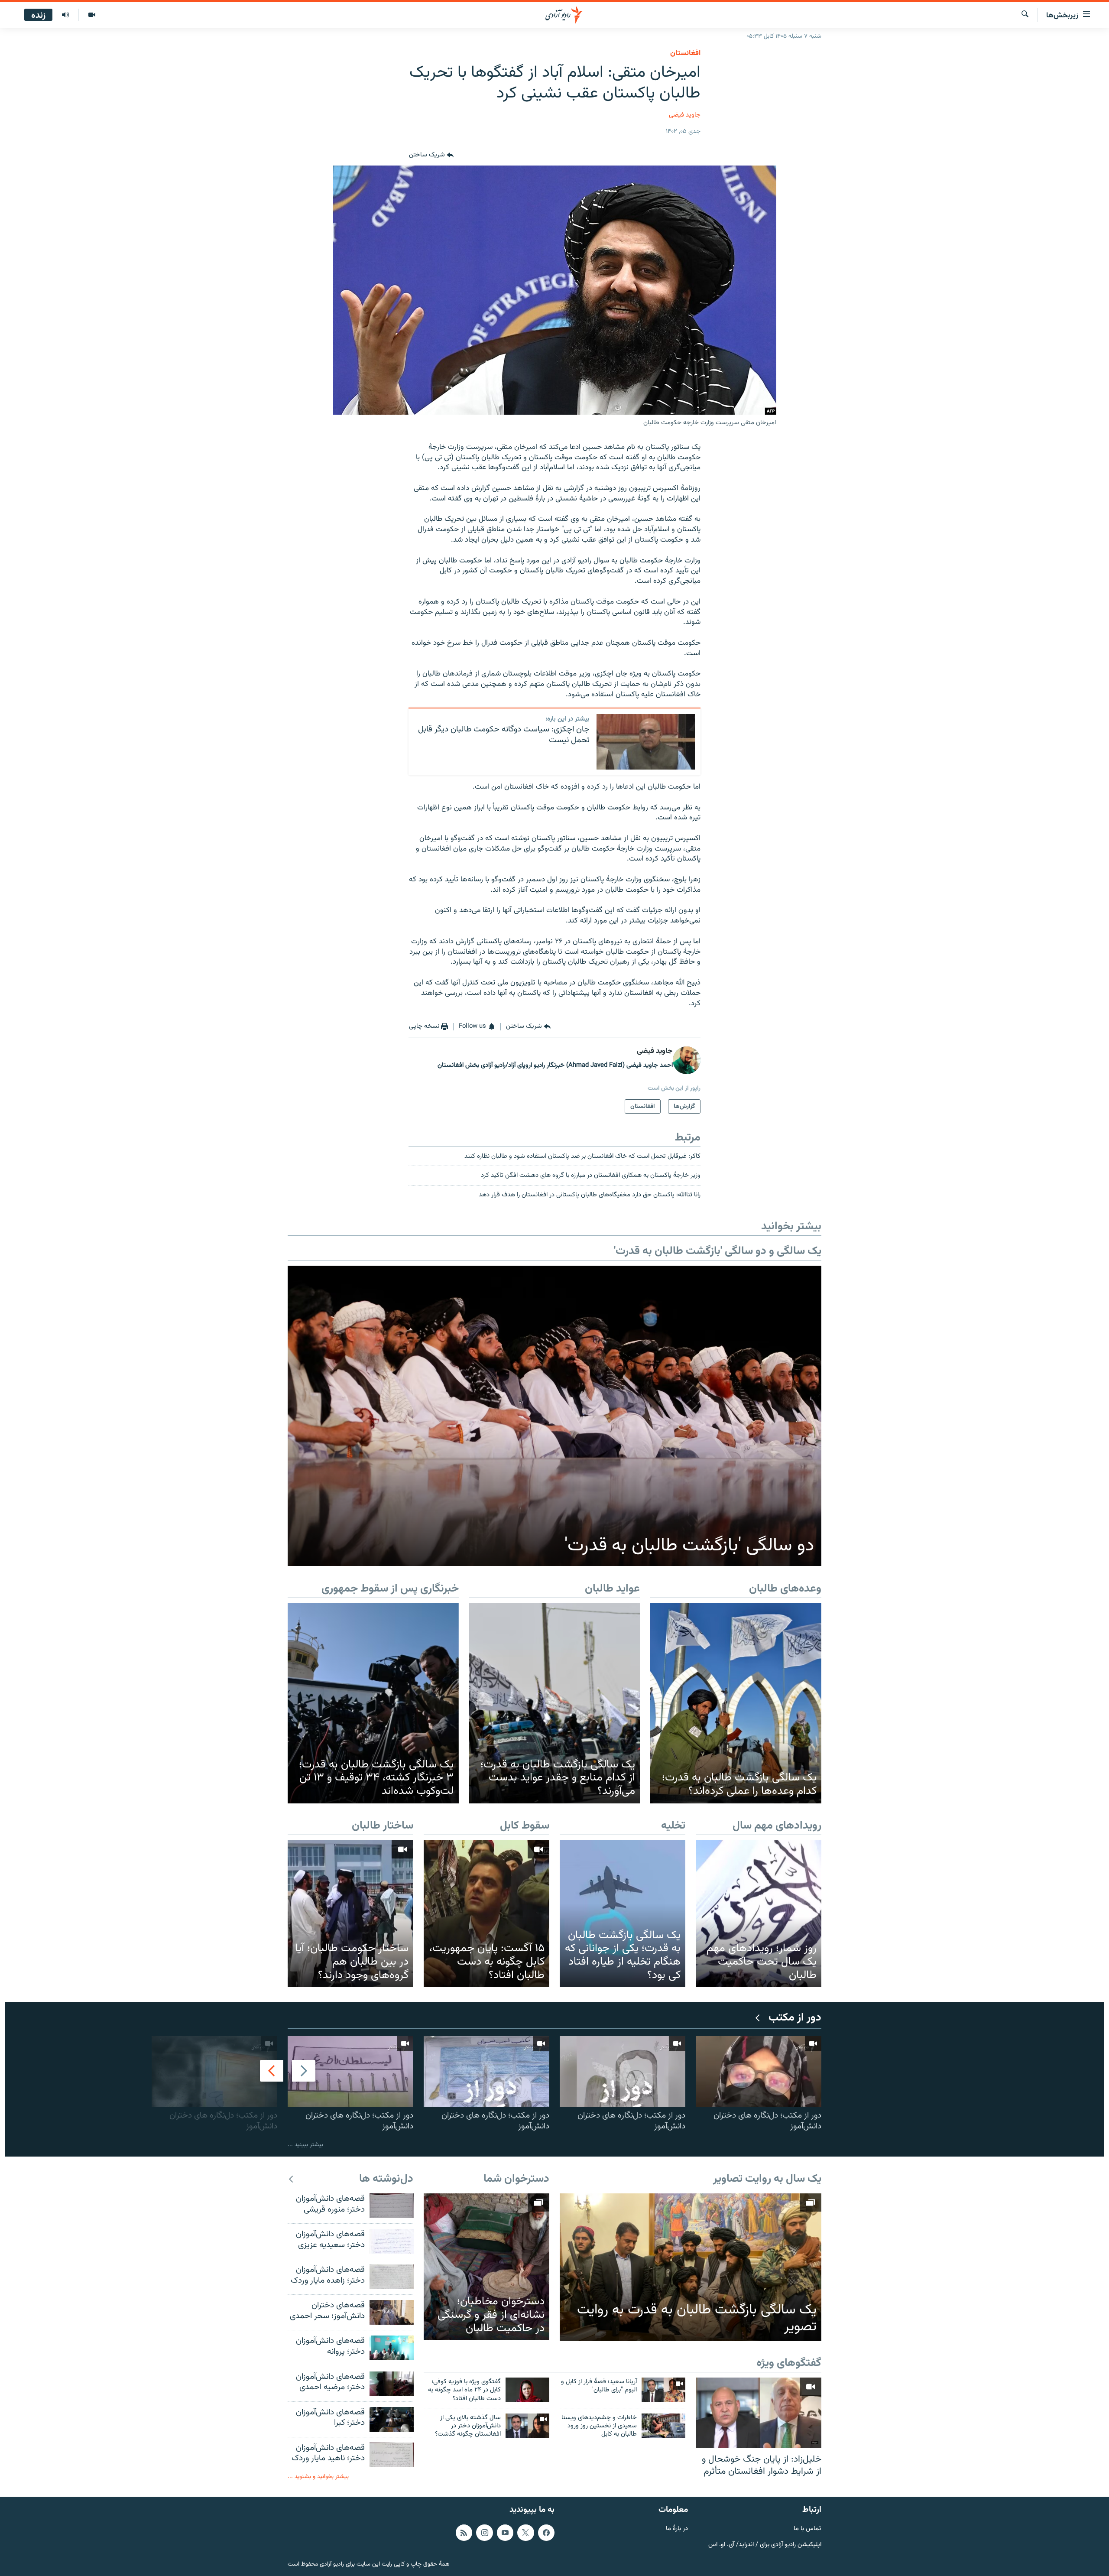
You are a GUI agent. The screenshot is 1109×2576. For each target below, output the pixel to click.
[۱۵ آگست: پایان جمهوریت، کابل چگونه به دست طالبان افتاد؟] (486, 1914)
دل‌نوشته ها (386, 2179)
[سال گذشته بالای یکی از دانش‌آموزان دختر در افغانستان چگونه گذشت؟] (527, 2426)
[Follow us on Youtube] (505, 2533)
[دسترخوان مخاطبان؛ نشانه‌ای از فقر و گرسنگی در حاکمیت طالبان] (486, 2267)
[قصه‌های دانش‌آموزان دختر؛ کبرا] (392, 2419)
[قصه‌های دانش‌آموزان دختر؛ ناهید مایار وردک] (392, 2455)
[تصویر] (92, 15)
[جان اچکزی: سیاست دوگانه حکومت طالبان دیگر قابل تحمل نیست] (646, 742)
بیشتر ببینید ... (305, 2145)
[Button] (431, 155)
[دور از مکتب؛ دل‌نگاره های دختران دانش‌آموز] (759, 2071)
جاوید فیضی (685, 115)
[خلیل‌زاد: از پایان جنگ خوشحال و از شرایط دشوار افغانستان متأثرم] (759, 2413)
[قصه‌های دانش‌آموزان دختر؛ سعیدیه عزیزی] (392, 2241)
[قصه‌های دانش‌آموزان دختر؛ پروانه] (392, 2348)
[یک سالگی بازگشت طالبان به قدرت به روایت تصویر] (691, 2267)
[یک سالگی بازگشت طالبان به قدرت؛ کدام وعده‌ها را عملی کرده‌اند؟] (736, 1703)
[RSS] (464, 2533)
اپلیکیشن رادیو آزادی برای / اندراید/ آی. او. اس (765, 2545)
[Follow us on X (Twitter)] (525, 2533)
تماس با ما (807, 2529)
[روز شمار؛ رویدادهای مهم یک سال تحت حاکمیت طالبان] (759, 1914)
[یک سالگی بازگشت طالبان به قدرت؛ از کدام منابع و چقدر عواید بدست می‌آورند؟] (555, 1703)
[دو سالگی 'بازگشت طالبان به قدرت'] (554, 1416)
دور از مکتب (795, 2018)
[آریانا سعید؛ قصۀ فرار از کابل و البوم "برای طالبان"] (663, 2390)
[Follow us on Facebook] (546, 2533)
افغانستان (685, 53)
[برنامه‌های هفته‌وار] (65, 15)
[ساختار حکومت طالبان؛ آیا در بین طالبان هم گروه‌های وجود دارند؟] (350, 1914)
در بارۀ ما (677, 2529)
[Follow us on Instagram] (484, 2533)
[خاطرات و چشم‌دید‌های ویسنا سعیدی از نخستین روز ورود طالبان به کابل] (663, 2426)
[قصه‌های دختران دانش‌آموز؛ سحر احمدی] (392, 2312)
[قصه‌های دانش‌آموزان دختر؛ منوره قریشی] (392, 2206)
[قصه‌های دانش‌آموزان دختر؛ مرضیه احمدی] (392, 2384)
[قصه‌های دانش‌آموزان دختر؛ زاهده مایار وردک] (392, 2277)
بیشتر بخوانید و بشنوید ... (318, 2477)
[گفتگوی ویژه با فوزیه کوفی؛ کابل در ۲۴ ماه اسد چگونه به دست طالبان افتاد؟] (527, 2390)
